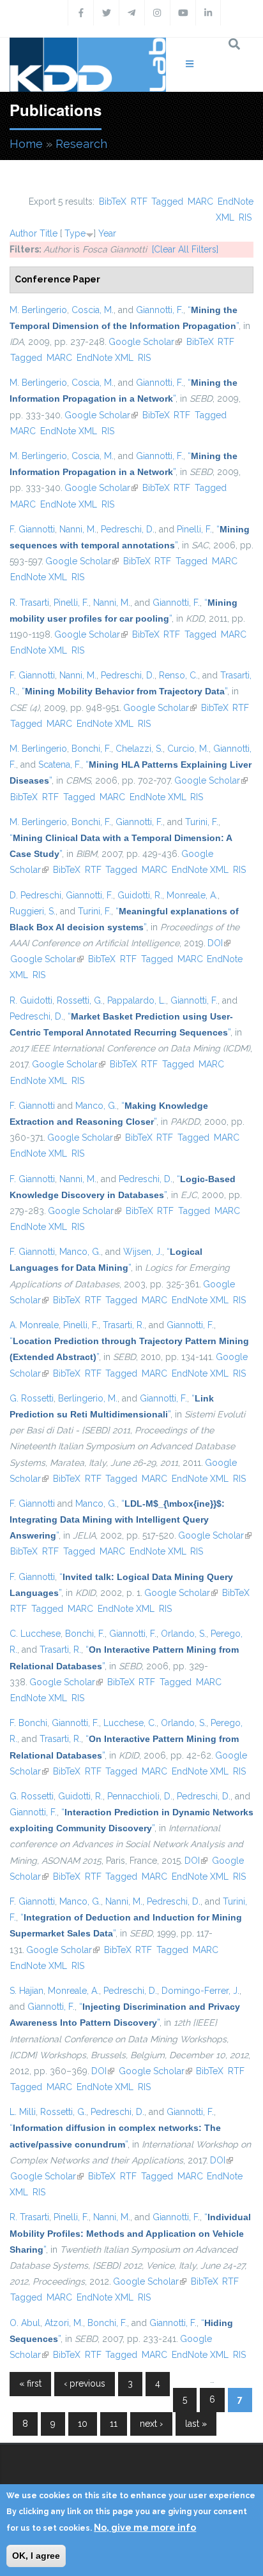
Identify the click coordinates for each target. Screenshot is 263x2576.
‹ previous (85, 2383)
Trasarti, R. (124, 1325)
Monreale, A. (192, 895)
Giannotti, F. (160, 310)
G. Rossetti (32, 1398)
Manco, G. (96, 1106)
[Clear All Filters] (185, 249)
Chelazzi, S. (139, 749)
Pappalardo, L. (137, 1000)
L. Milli (23, 2112)
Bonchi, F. (91, 749)
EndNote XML (105, 358)
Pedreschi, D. (128, 529)
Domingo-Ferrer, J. (200, 1991)
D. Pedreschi (35, 895)
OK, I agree (36, 2556)
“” (124, 691)
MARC (200, 201)
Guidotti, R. (140, 895)
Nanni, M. (78, 529)
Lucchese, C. (130, 1723)
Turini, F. (202, 822)
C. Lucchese (35, 1634)
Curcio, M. (188, 749)
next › (151, 2424)
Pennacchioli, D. (140, 1796)
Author (23, 233)
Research (81, 144)
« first (30, 2383)
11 (114, 2424)
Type (75, 233)
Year (107, 233)
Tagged (167, 201)
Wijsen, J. (143, 1252)
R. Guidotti (31, 1000)
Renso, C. (178, 675)
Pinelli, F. (194, 529)
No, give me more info (145, 2528)
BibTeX (113, 201)
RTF (139, 201)
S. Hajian (26, 1991)
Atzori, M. (64, 2323)
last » (196, 2424)
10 (83, 2424)
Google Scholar (145, 342)
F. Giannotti (32, 529)
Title (49, 233)
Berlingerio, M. (88, 1398)
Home (26, 144)
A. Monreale (34, 1325)
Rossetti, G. (80, 1000)
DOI (219, 943)
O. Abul (25, 2323)
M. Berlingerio (38, 310)
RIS (245, 217)
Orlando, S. (184, 1634)
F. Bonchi (28, 1723)
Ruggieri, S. (33, 911)
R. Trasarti (29, 603)
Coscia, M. (93, 310)
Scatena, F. (60, 765)
